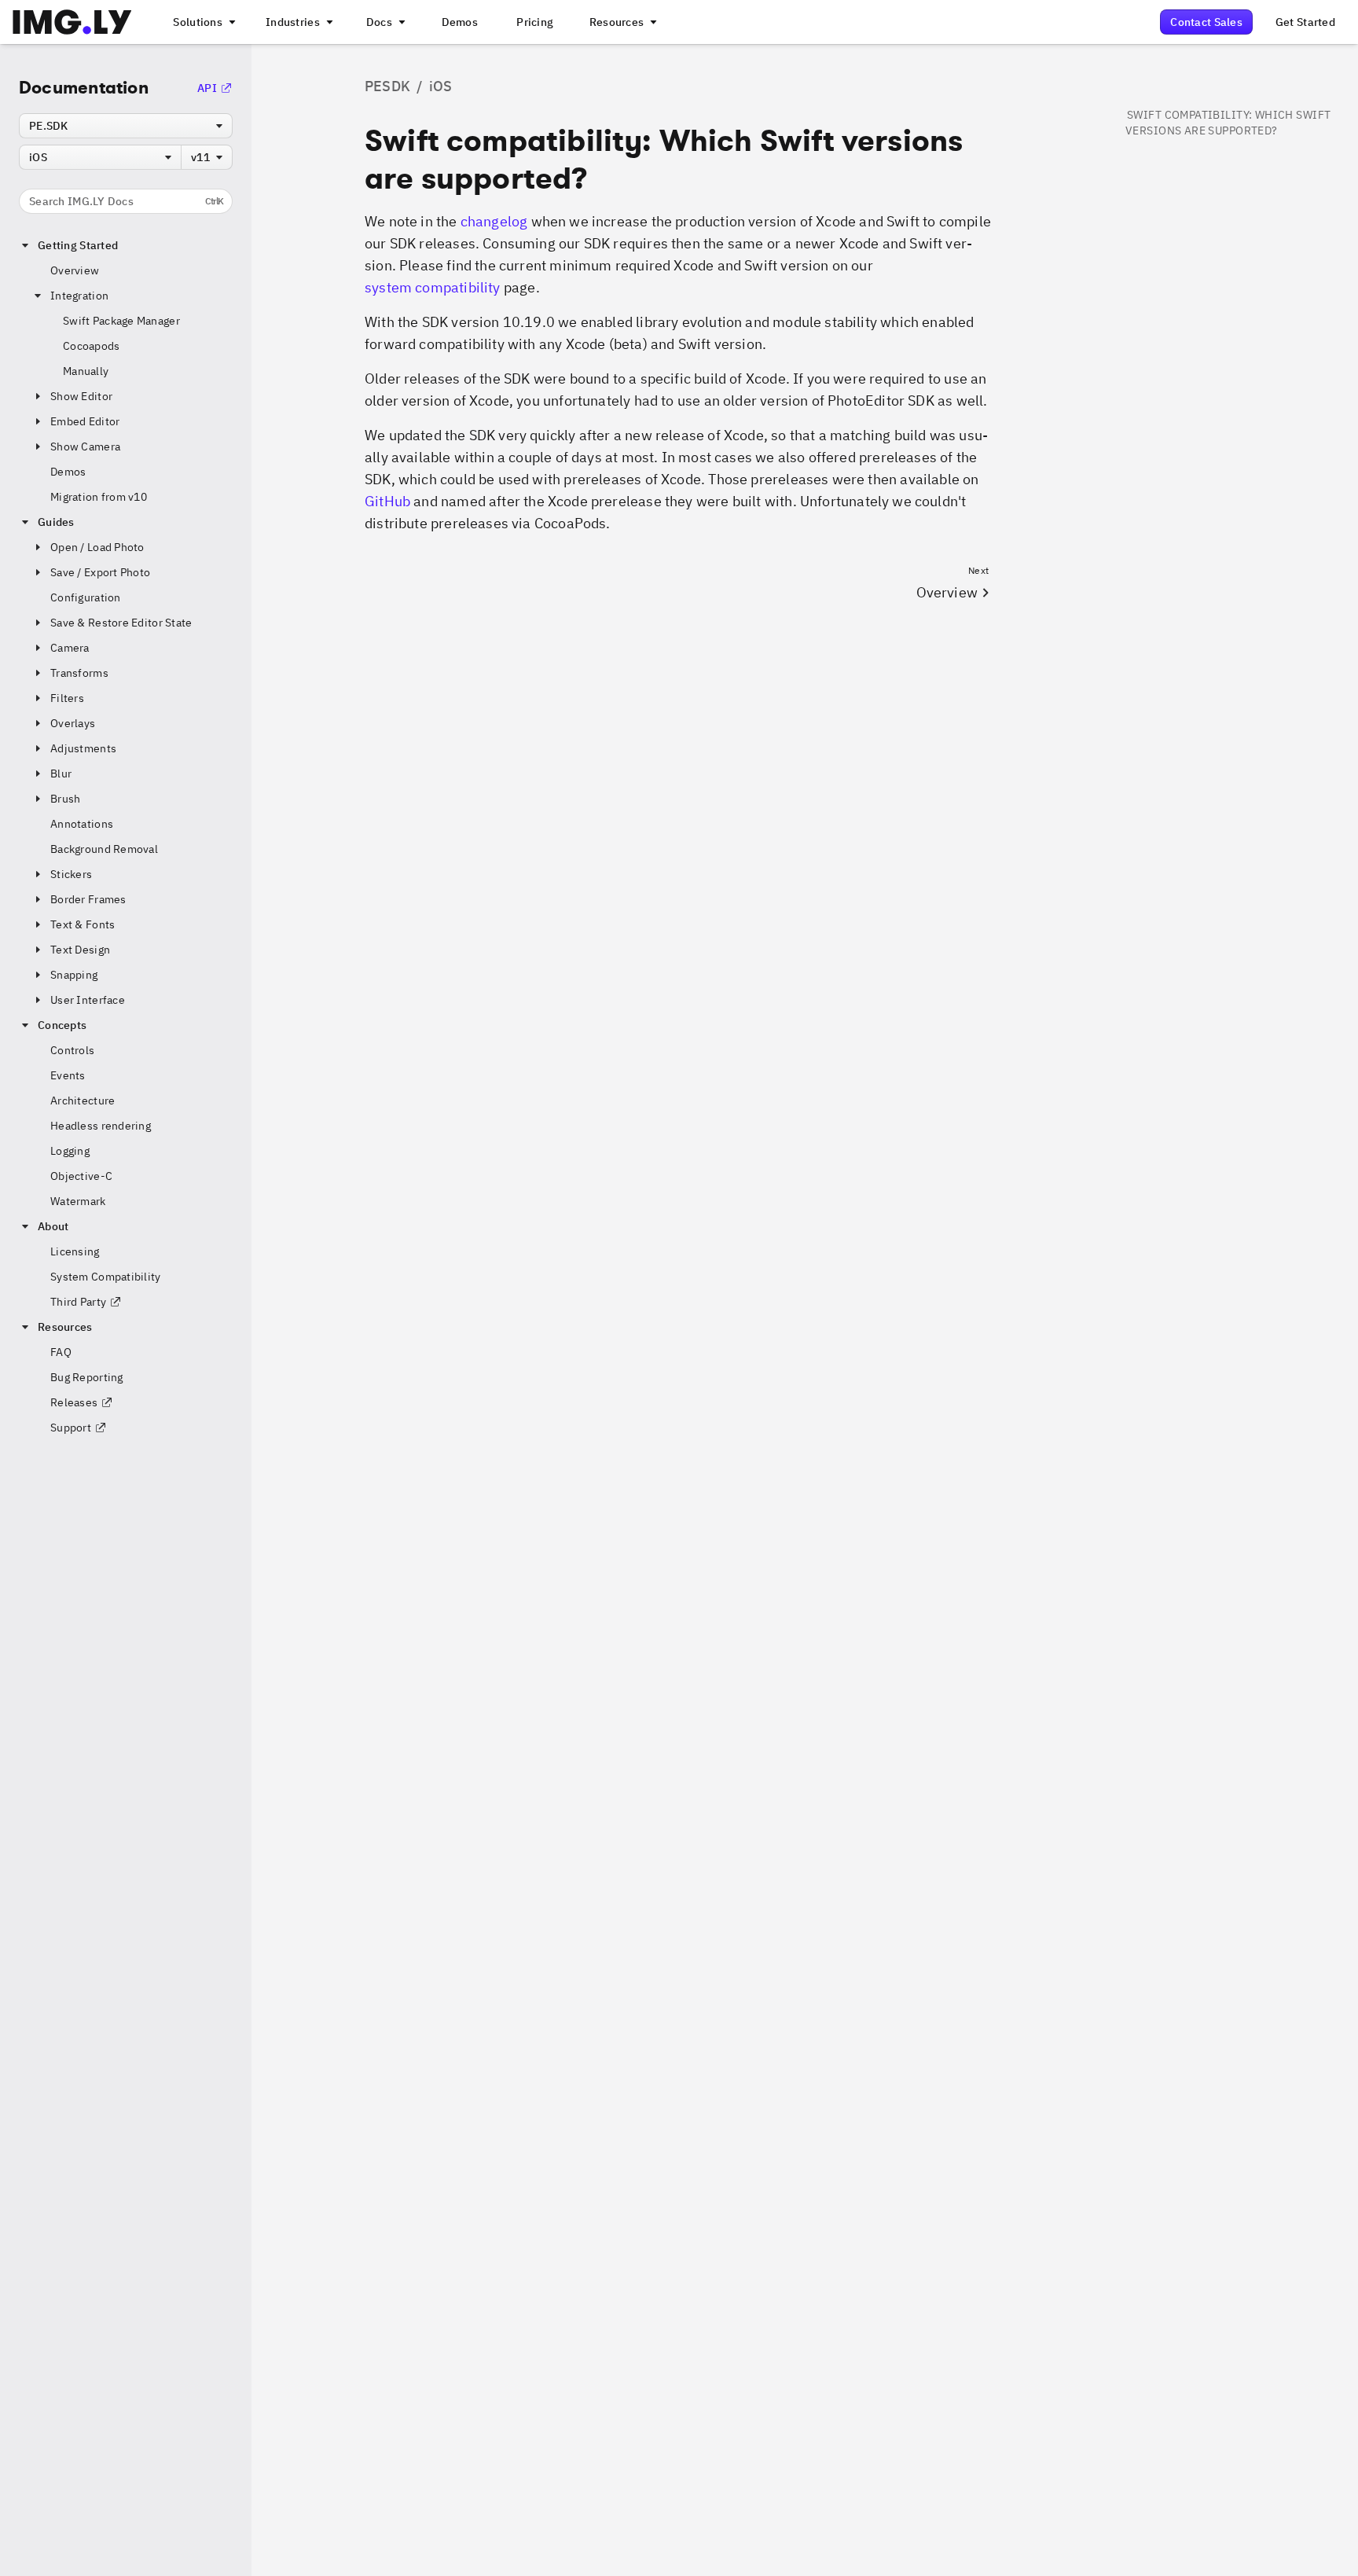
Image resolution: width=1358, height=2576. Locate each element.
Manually (86, 371)
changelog (494, 221)
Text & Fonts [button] (83, 924)
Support (71, 1428)
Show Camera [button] (85, 446)
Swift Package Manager (121, 321)
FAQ (61, 1352)
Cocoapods (92, 346)
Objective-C (81, 1176)
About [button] (53, 1226)
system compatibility (433, 287)
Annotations (82, 824)
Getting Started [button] (78, 245)
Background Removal (104, 849)
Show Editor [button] (81, 396)
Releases (74, 1402)
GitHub (387, 501)
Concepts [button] (62, 1025)
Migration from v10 (99, 497)
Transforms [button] (79, 673)
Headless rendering (101, 1126)
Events (68, 1075)
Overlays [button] (73, 723)
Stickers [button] (71, 874)
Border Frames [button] (88, 899)
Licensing (75, 1251)
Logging (70, 1151)
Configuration (86, 597)
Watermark (78, 1201)
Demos (68, 472)
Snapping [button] (74, 975)
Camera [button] (70, 648)
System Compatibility (106, 1277)
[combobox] (126, 126)
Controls (72, 1050)
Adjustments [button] (83, 748)
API (207, 88)
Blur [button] (61, 774)
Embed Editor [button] (85, 421)
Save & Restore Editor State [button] (121, 623)
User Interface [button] (88, 1000)
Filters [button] (67, 698)
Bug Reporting (87, 1377)
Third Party (78, 1302)
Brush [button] (65, 799)
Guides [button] (56, 522)
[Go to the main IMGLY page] (72, 22)
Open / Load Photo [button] (97, 547)
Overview (75, 270)
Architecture (83, 1101)
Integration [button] (79, 296)
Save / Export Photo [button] (100, 572)
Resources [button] (65, 1327)
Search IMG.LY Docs (126, 201)
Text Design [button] (80, 950)
